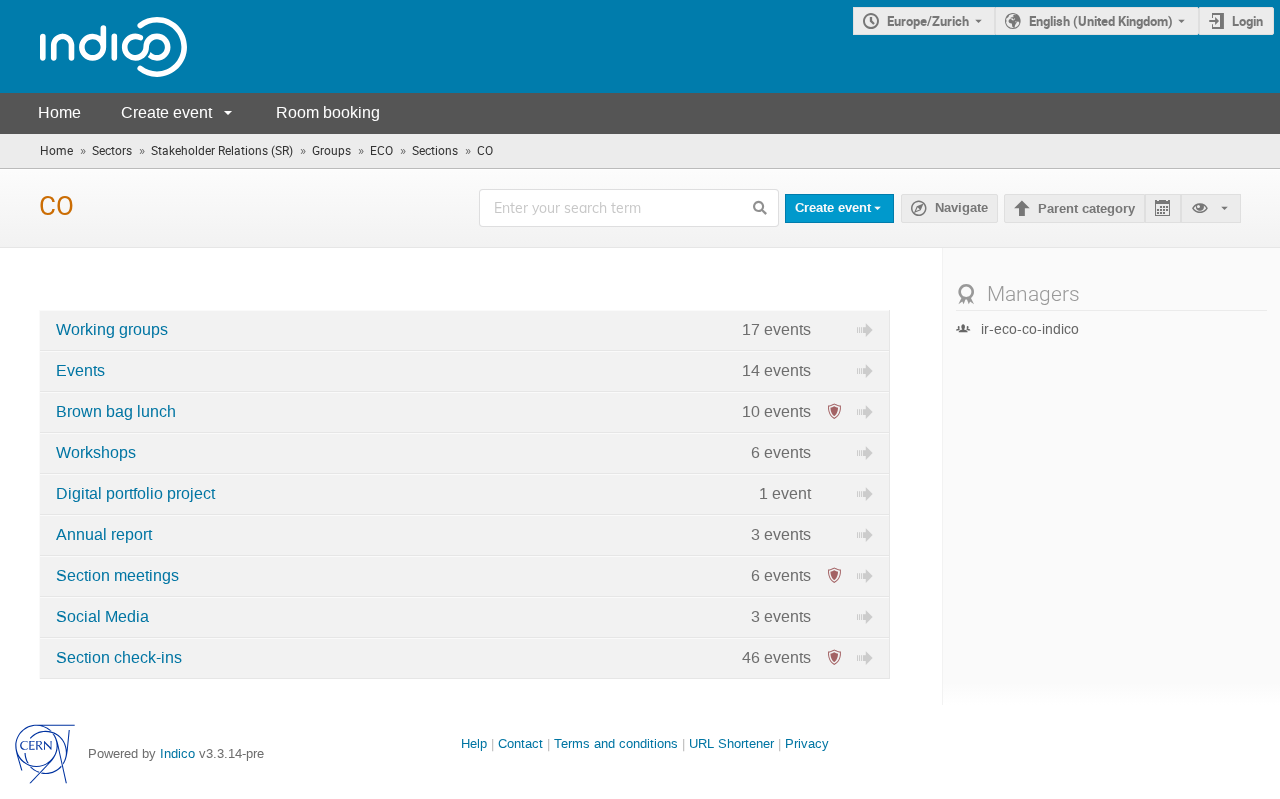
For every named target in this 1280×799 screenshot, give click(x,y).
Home (59, 112)
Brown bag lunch (116, 412)
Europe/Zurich (928, 21)
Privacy (807, 743)
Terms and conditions (616, 743)
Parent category (1086, 209)
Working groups (112, 330)
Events (80, 371)
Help (474, 743)
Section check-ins (119, 658)
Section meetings (117, 576)
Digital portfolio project (135, 494)
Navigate (949, 208)
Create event (166, 112)
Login (1247, 21)
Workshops (96, 453)
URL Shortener (731, 743)
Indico (177, 753)
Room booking (328, 112)
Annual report (104, 535)
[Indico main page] (93, 46)
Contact (520, 743)
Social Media (102, 617)
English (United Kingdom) (1101, 21)
